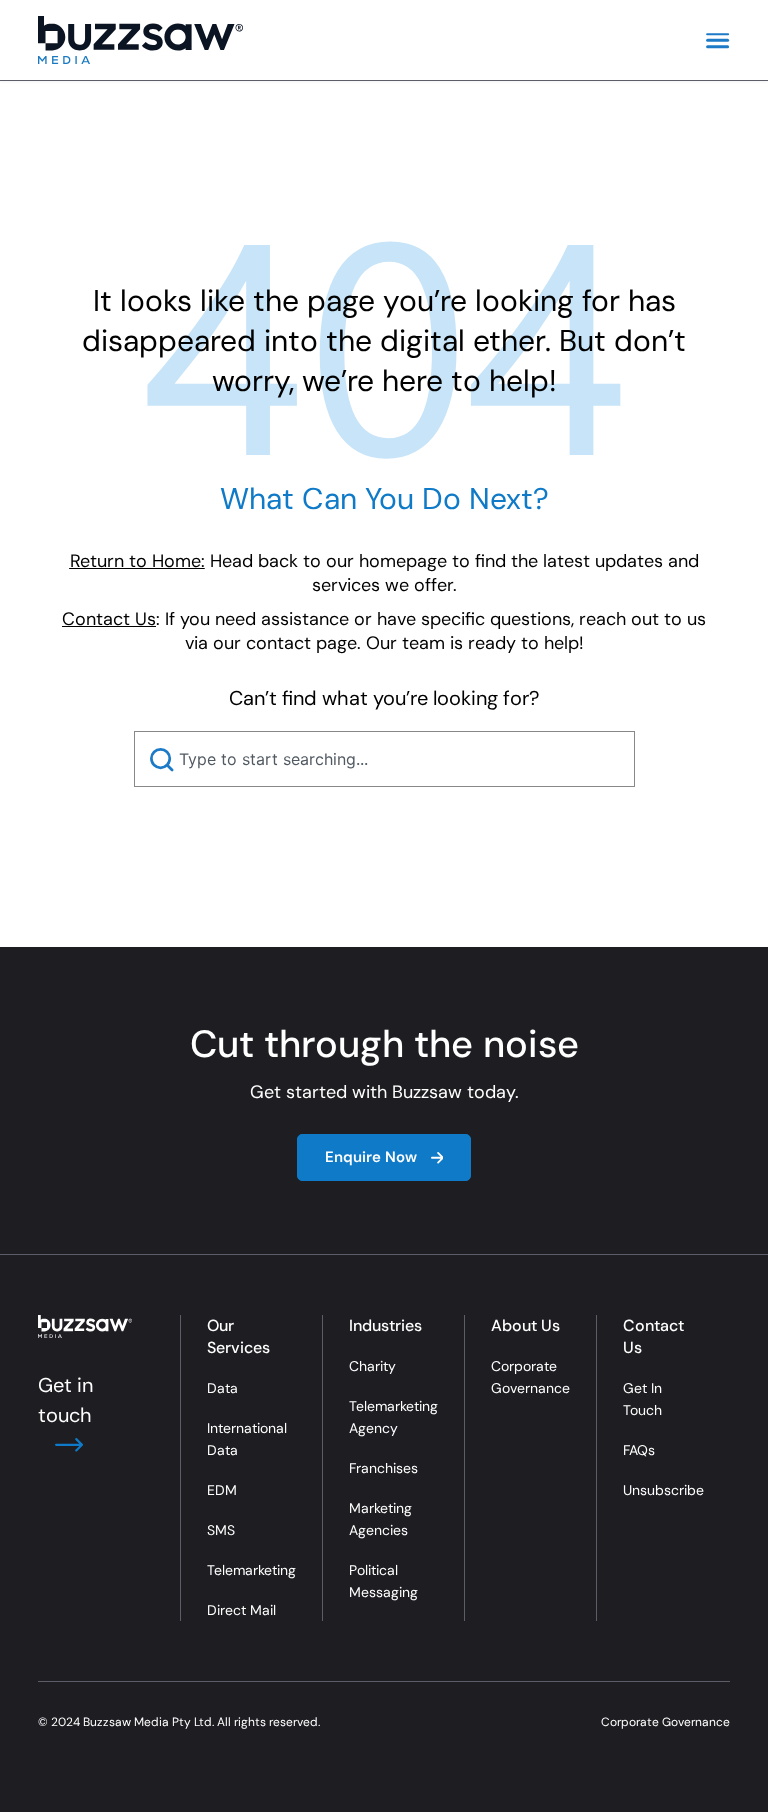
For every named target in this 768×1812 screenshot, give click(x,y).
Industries (385, 1325)
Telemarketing (251, 1570)
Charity (372, 1366)
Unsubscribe (663, 1490)
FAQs (639, 1450)
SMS (221, 1530)
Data (222, 1388)
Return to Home (135, 561)
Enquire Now (371, 1157)
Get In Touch (642, 1399)
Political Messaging (383, 1581)
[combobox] (384, 759)
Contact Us (653, 1336)
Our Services (238, 1336)
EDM (222, 1490)
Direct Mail (241, 1610)
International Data (247, 1439)
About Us (525, 1325)
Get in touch (65, 1400)
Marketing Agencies (380, 1519)
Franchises (383, 1468)
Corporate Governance (530, 1377)
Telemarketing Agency (393, 1417)
